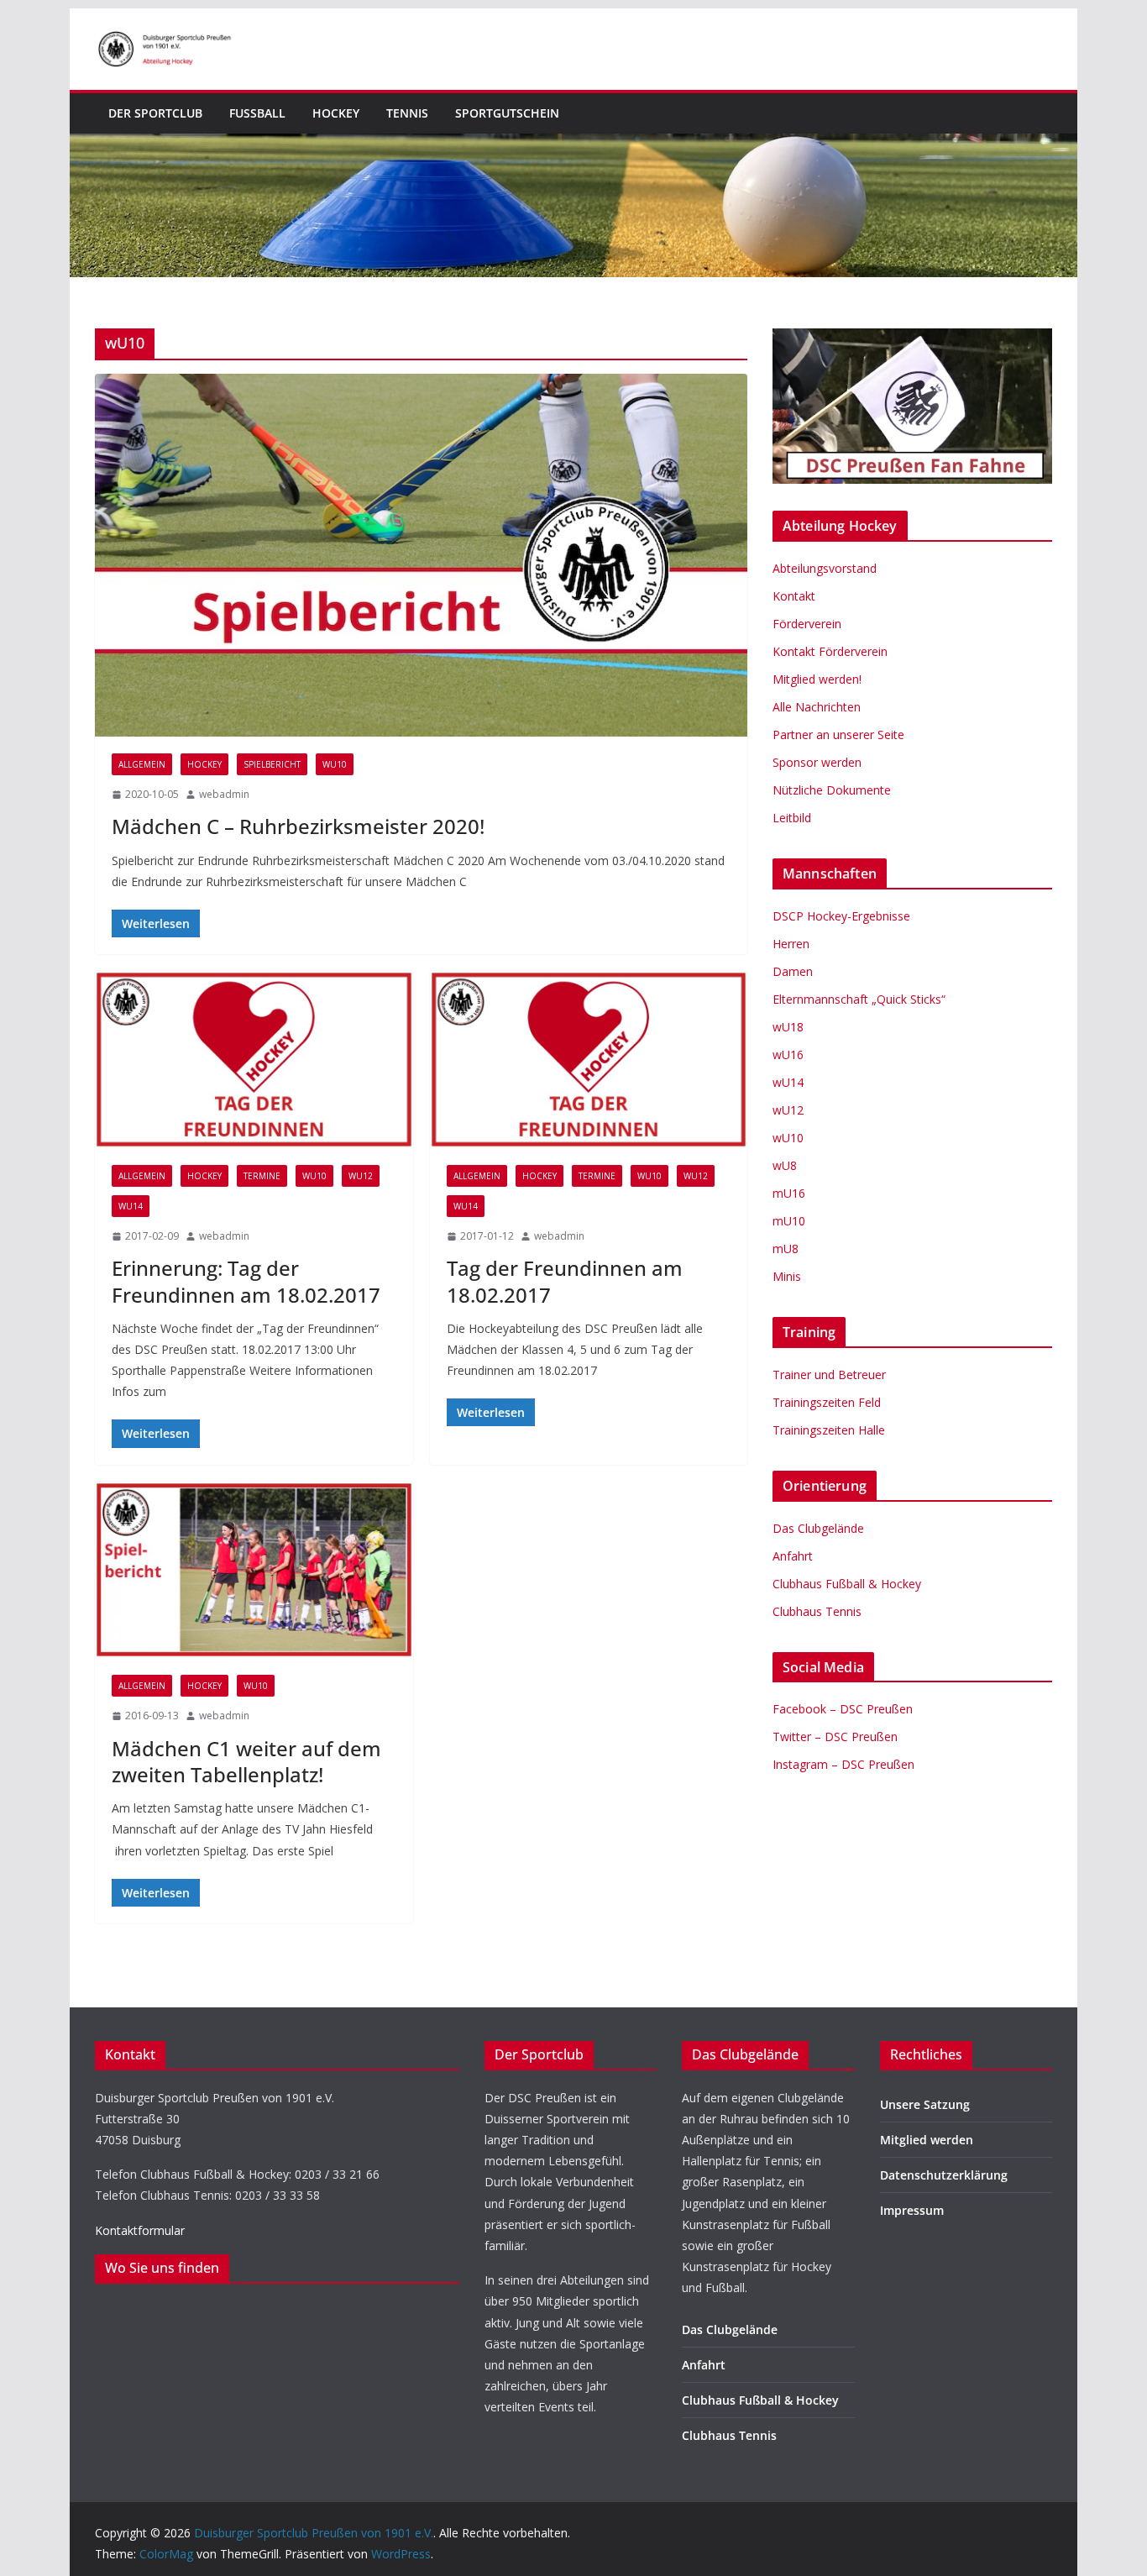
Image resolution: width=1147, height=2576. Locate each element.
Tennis (407, 113)
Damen (793, 971)
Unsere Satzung (925, 2104)
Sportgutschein (507, 113)
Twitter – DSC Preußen (835, 1737)
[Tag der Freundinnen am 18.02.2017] (589, 1060)
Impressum (912, 2210)
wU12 (361, 1176)
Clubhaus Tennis (817, 1611)
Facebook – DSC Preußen (843, 1709)
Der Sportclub (155, 113)
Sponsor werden (817, 762)
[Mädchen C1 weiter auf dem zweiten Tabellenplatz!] (254, 1570)
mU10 (789, 1221)
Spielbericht (272, 764)
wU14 (131, 1206)
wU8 (785, 1165)
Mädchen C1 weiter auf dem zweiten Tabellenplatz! (246, 1761)
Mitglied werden (927, 2140)
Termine (262, 1176)
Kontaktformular (140, 2230)
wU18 (788, 1027)
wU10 (335, 764)
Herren (791, 944)
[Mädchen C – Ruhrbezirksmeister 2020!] (421, 555)
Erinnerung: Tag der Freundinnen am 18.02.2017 (246, 1281)
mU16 (789, 1193)
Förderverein (807, 624)
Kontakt (794, 596)
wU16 (788, 1055)
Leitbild (792, 818)
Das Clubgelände (818, 1528)
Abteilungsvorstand (825, 568)
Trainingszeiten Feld (827, 1402)
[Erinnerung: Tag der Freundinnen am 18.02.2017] (254, 1060)
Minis (787, 1276)
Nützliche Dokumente (832, 790)
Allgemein (142, 764)
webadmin (224, 794)
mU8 (786, 1249)
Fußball (257, 113)
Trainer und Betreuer (829, 1375)
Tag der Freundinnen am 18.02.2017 (565, 1281)
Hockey (336, 113)
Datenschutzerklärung (944, 2175)
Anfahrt (793, 1556)
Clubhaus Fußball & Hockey (847, 1584)
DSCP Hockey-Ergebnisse (841, 916)
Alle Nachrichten (817, 707)
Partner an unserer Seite (838, 735)
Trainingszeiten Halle (829, 1430)
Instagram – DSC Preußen (843, 1764)
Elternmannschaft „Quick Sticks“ (859, 999)
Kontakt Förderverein (830, 651)
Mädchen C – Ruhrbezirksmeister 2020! (298, 826)
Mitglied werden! (817, 679)
